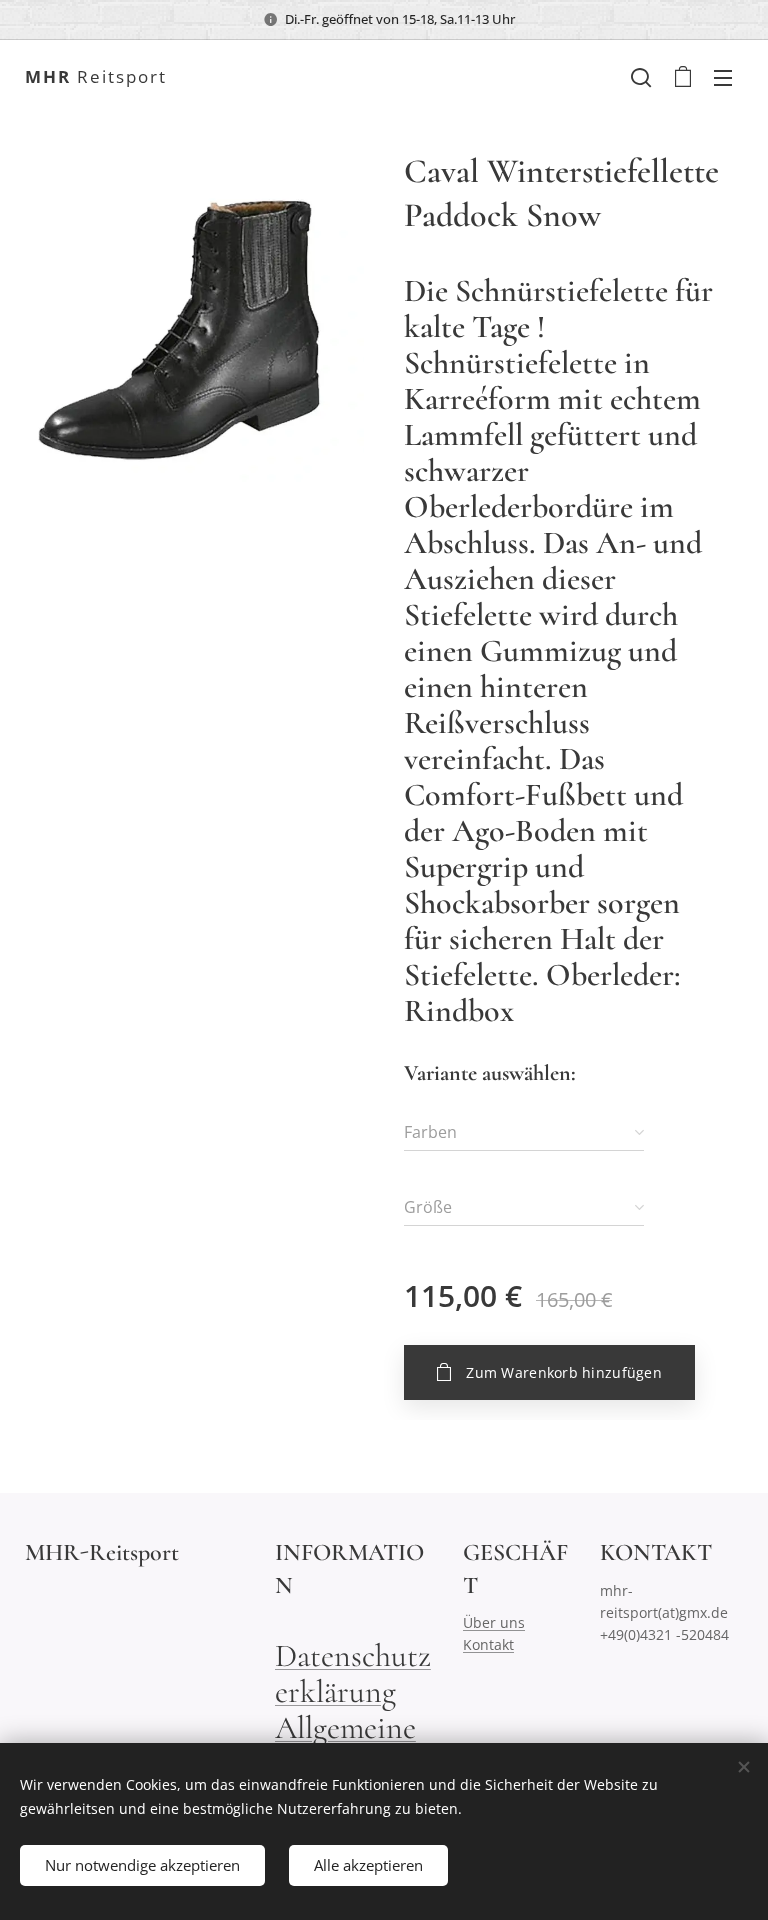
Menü (723, 77)
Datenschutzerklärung (353, 1673)
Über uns (494, 1622)
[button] (641, 77)
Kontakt (488, 1644)
